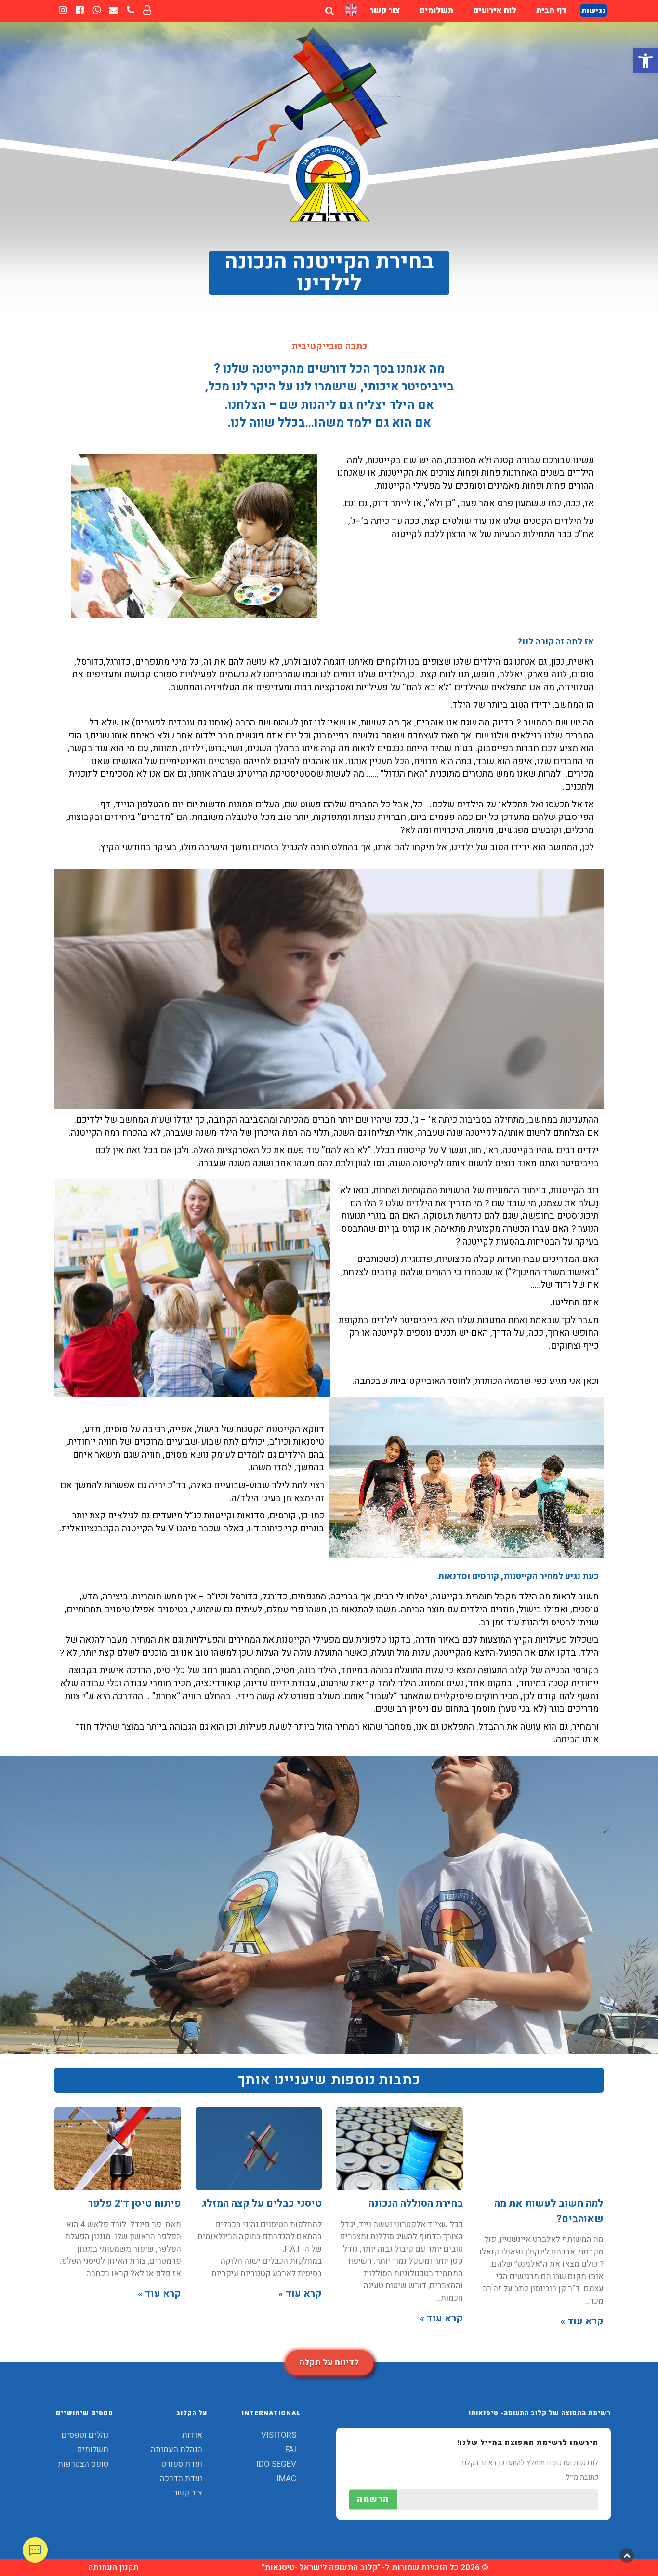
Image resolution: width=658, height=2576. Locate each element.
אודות (192, 2435)
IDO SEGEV (276, 2464)
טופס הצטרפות (83, 2464)
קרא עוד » (582, 2321)
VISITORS (279, 2435)
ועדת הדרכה (181, 2478)
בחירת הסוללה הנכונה (416, 2204)
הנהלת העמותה (177, 2449)
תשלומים (93, 2449)
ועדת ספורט (182, 2464)
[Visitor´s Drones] (351, 10)
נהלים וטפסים (85, 2435)
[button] (645, 61)
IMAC (286, 2478)
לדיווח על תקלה (329, 2363)
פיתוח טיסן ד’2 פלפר (135, 2204)
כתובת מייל (582, 2477)
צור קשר (188, 2493)
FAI (291, 2449)
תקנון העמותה (113, 2568)
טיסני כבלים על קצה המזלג (262, 2204)
